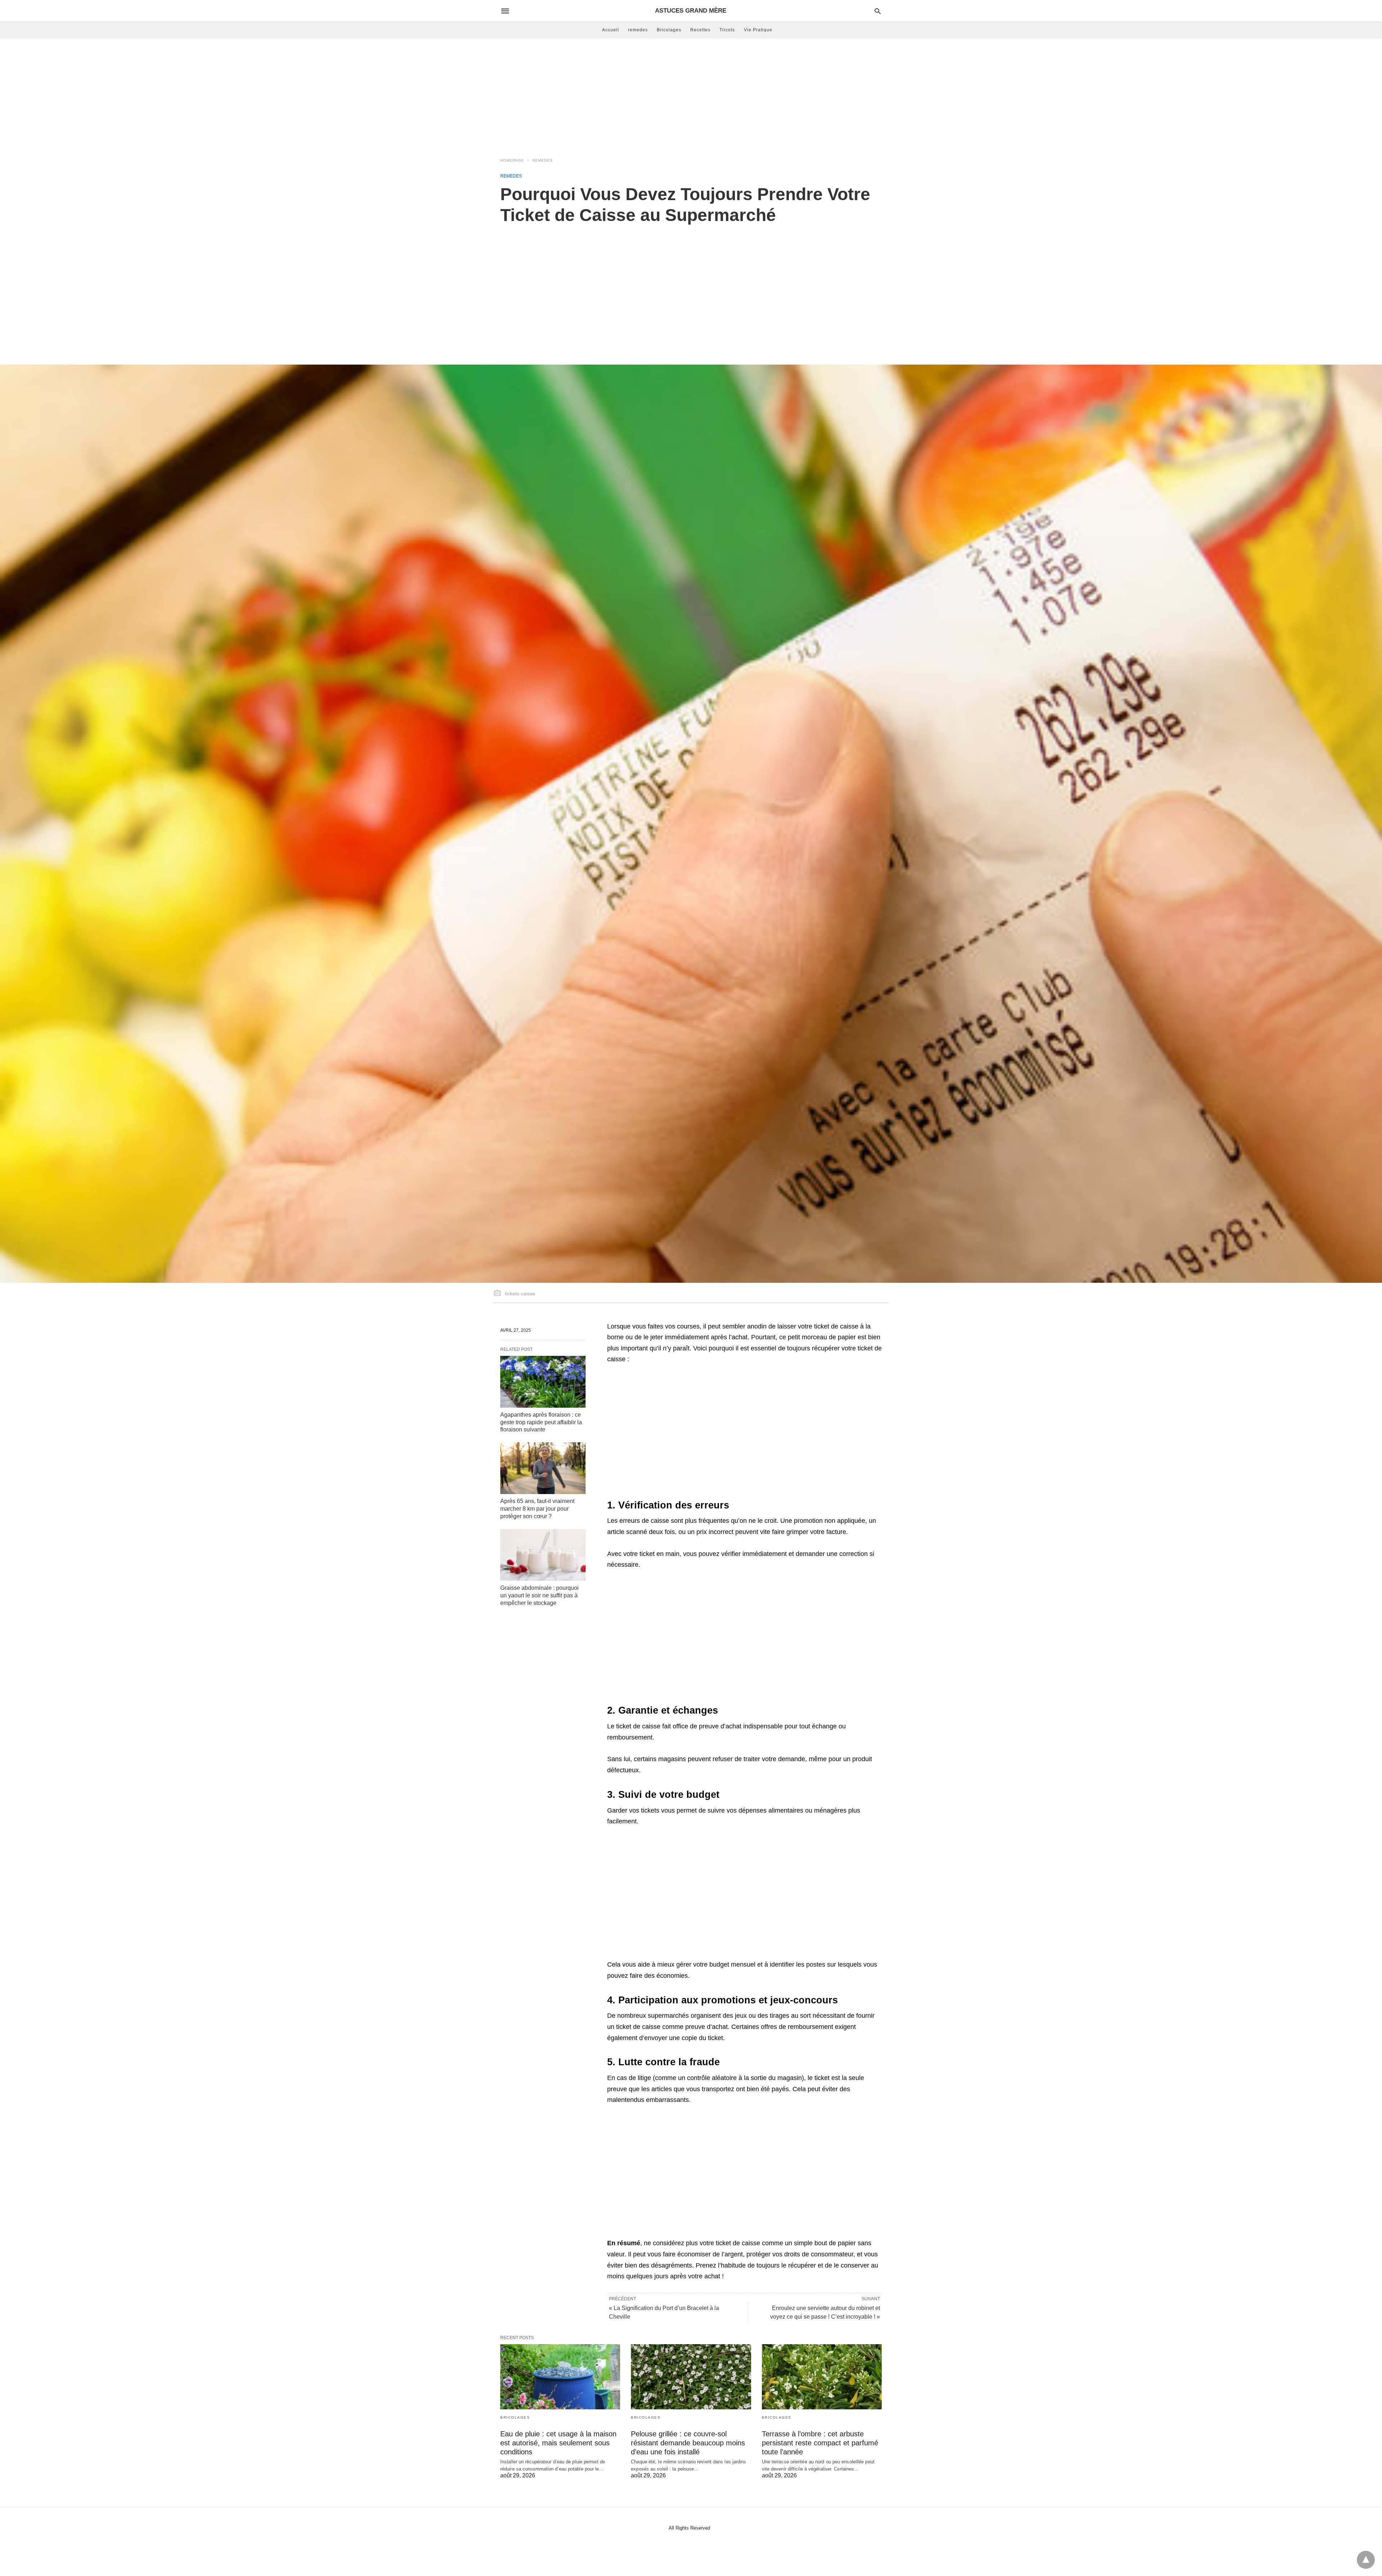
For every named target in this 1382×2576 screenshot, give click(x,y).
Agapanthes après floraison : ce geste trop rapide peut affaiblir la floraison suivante (541, 1422)
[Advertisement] (691, 96)
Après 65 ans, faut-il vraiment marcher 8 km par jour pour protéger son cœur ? (537, 1509)
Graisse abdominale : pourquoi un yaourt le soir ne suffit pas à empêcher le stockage (539, 1595)
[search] (878, 11)
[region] (691, 287)
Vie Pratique (758, 30)
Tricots (727, 30)
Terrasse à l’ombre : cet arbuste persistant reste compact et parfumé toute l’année (820, 2443)
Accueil (611, 30)
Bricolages (669, 30)
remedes (638, 30)
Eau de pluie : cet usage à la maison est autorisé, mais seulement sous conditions (558, 2443)
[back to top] (1366, 2560)
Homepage (512, 160)
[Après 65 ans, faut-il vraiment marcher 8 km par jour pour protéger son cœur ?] (543, 1468)
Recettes (700, 30)
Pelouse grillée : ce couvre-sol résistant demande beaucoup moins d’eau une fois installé (688, 2443)
